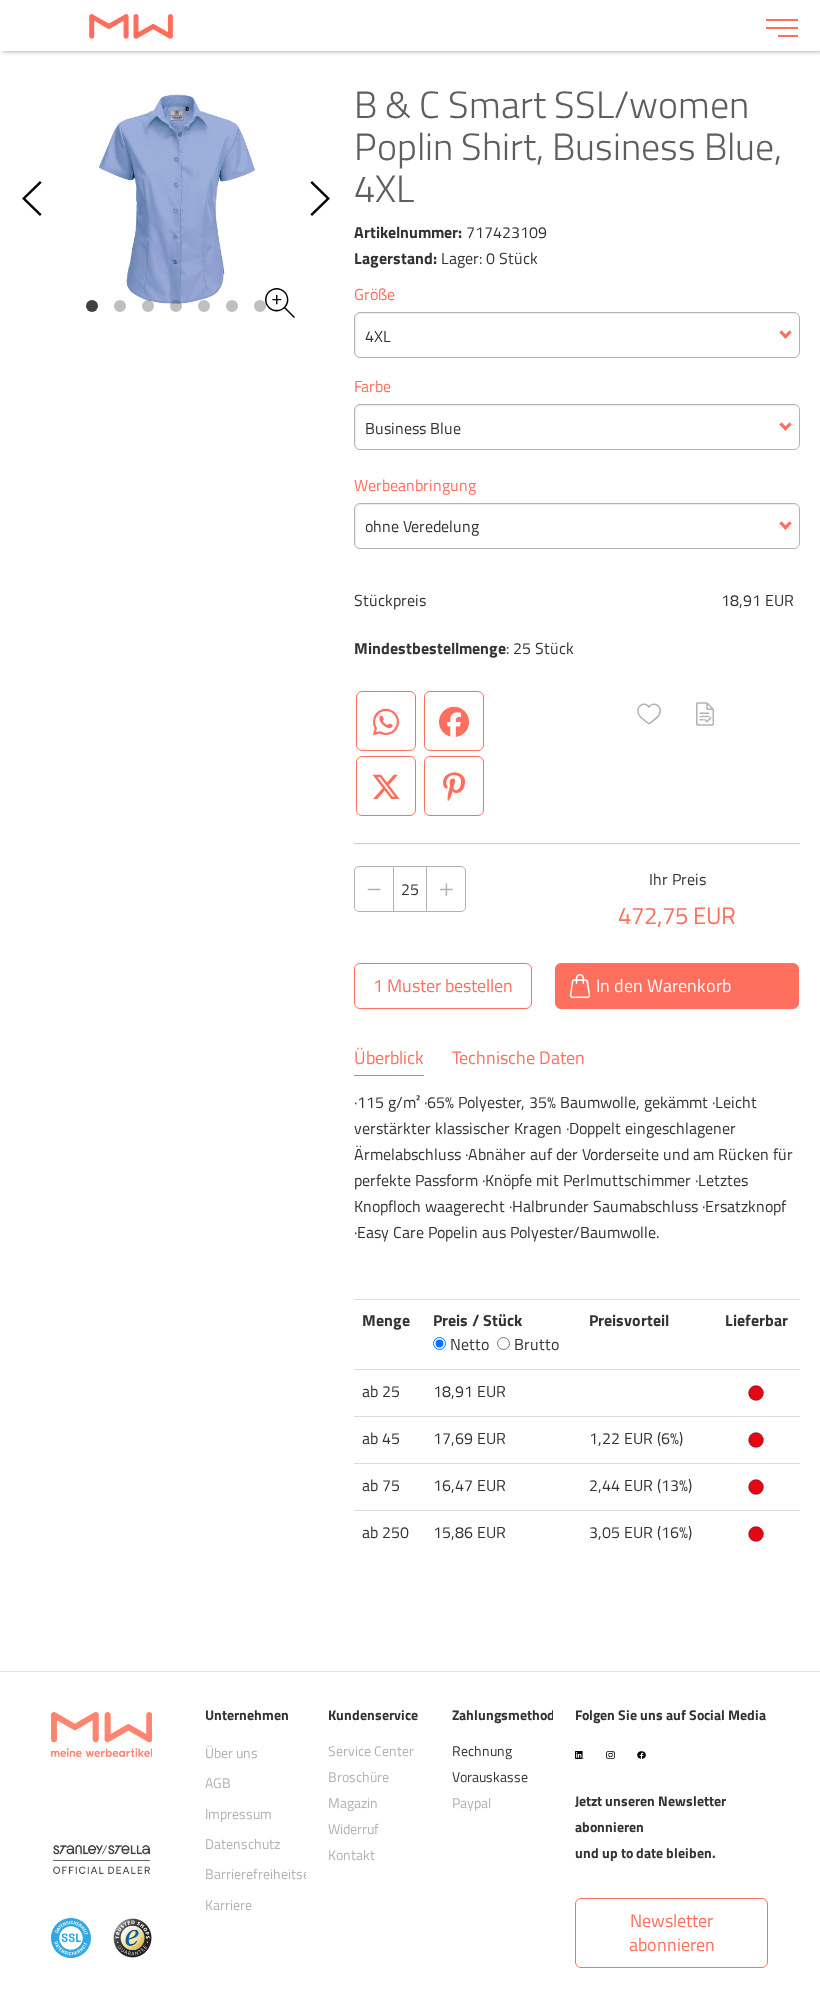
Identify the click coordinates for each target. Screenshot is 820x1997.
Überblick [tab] (389, 1058)
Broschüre (358, 1776)
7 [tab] (260, 306)
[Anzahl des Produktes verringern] (374, 889)
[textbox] (577, 336)
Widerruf (353, 1828)
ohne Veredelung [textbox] (422, 526)
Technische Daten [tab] (518, 1058)
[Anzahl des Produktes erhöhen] (446, 889)
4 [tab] (176, 306)
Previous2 (33, 199)
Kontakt (351, 1854)
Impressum (238, 1813)
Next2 (318, 199)
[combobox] (577, 335)
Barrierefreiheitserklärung (282, 1873)
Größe (374, 294)
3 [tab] (148, 306)
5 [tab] (204, 306)
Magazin (353, 1802)
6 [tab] (232, 306)
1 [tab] (92, 306)
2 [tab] (120, 306)
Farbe (372, 386)
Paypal (471, 1802)
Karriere (228, 1904)
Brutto (534, 1344)
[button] (649, 714)
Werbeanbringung (415, 485)
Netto (467, 1344)
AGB (218, 1782)
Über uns (231, 1752)
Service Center (371, 1750)
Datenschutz (242, 1843)
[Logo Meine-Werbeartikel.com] (383, 25)
